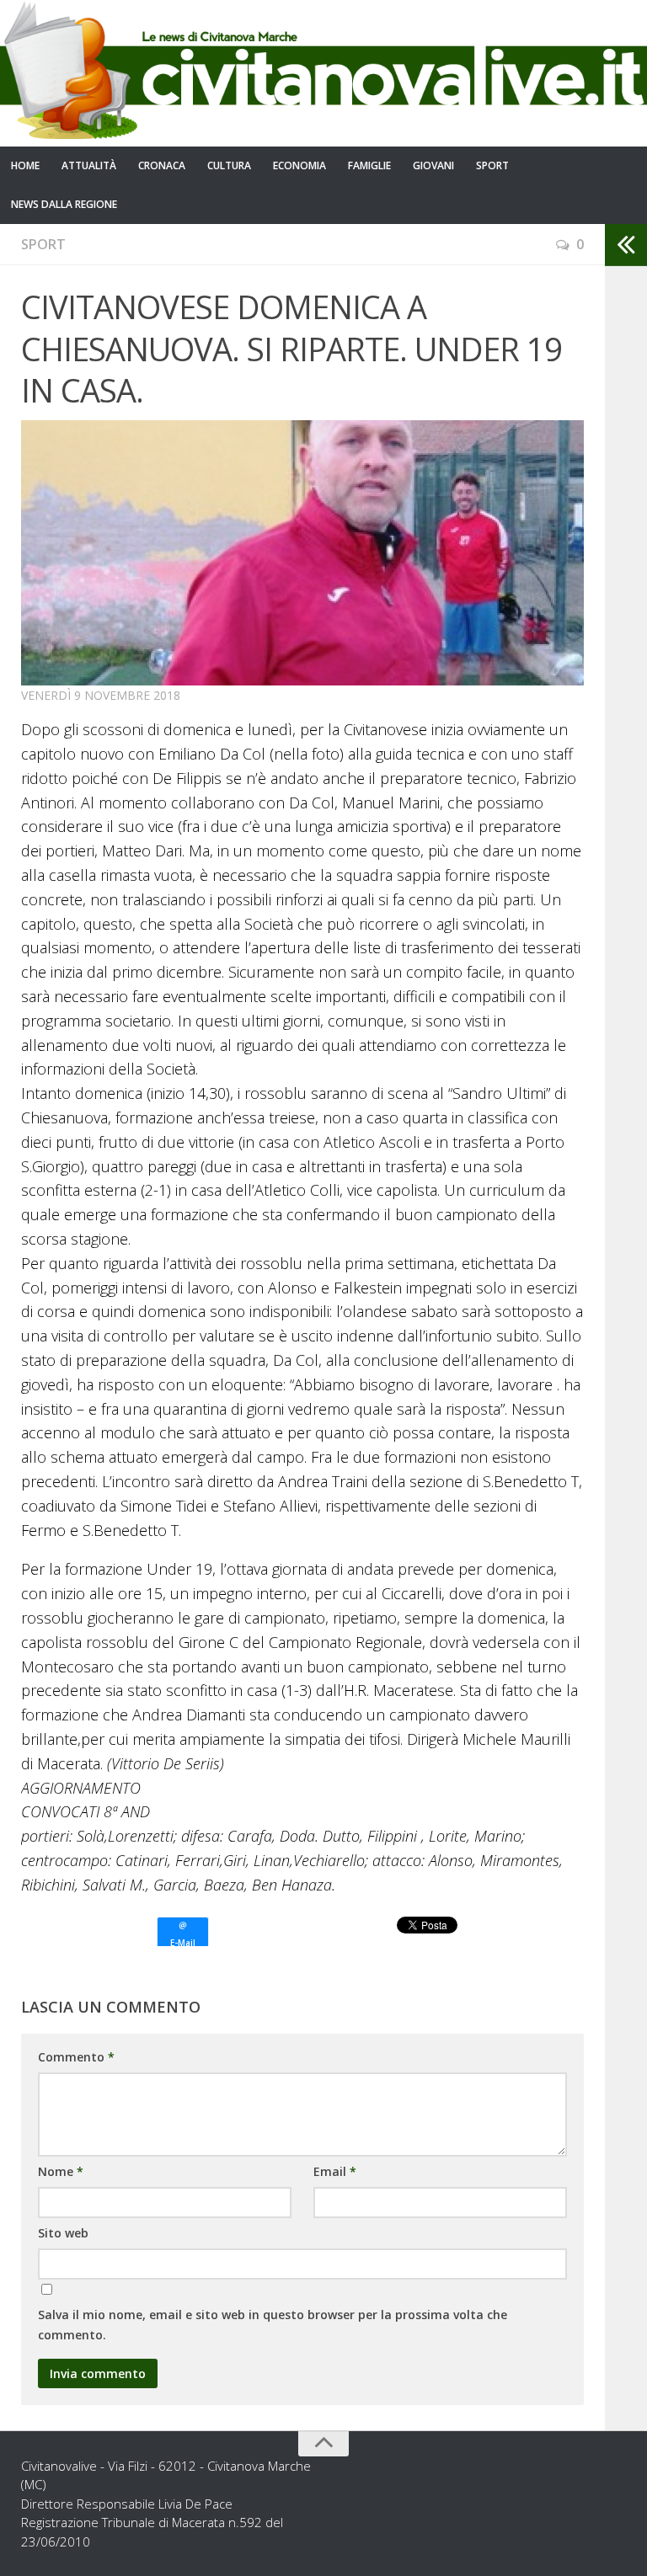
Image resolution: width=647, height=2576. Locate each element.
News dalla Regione (64, 204)
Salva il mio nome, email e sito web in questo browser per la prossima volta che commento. (273, 2325)
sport (492, 165)
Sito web (63, 2233)
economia (299, 165)
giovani (433, 165)
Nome (61, 2171)
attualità (89, 165)
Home (25, 165)
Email (335, 2171)
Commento (76, 2057)
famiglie (369, 165)
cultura (229, 165)
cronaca (162, 165)
